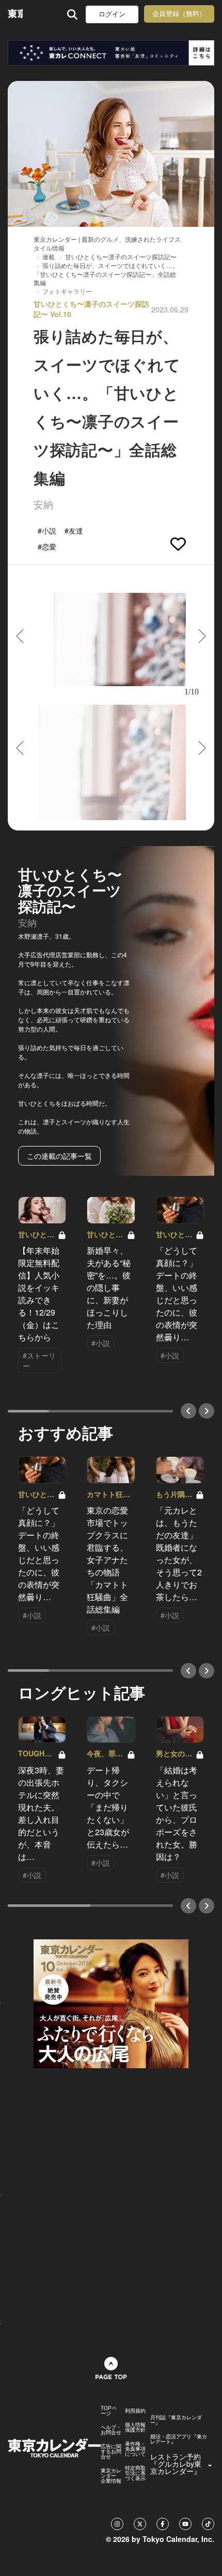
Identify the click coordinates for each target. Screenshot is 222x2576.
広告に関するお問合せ (111, 2451)
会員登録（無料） (179, 14)
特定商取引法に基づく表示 (135, 2473)
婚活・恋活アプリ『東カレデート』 (179, 2439)
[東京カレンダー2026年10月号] (111, 2002)
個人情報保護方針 (135, 2427)
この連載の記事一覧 (59, 1156)
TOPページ (109, 2411)
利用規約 (135, 2411)
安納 (43, 504)
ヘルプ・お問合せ (111, 2430)
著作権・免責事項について (135, 2449)
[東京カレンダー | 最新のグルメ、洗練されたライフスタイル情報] (15, 14)
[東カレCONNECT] (111, 53)
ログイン (112, 14)
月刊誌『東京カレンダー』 (176, 2420)
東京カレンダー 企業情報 (111, 2475)
